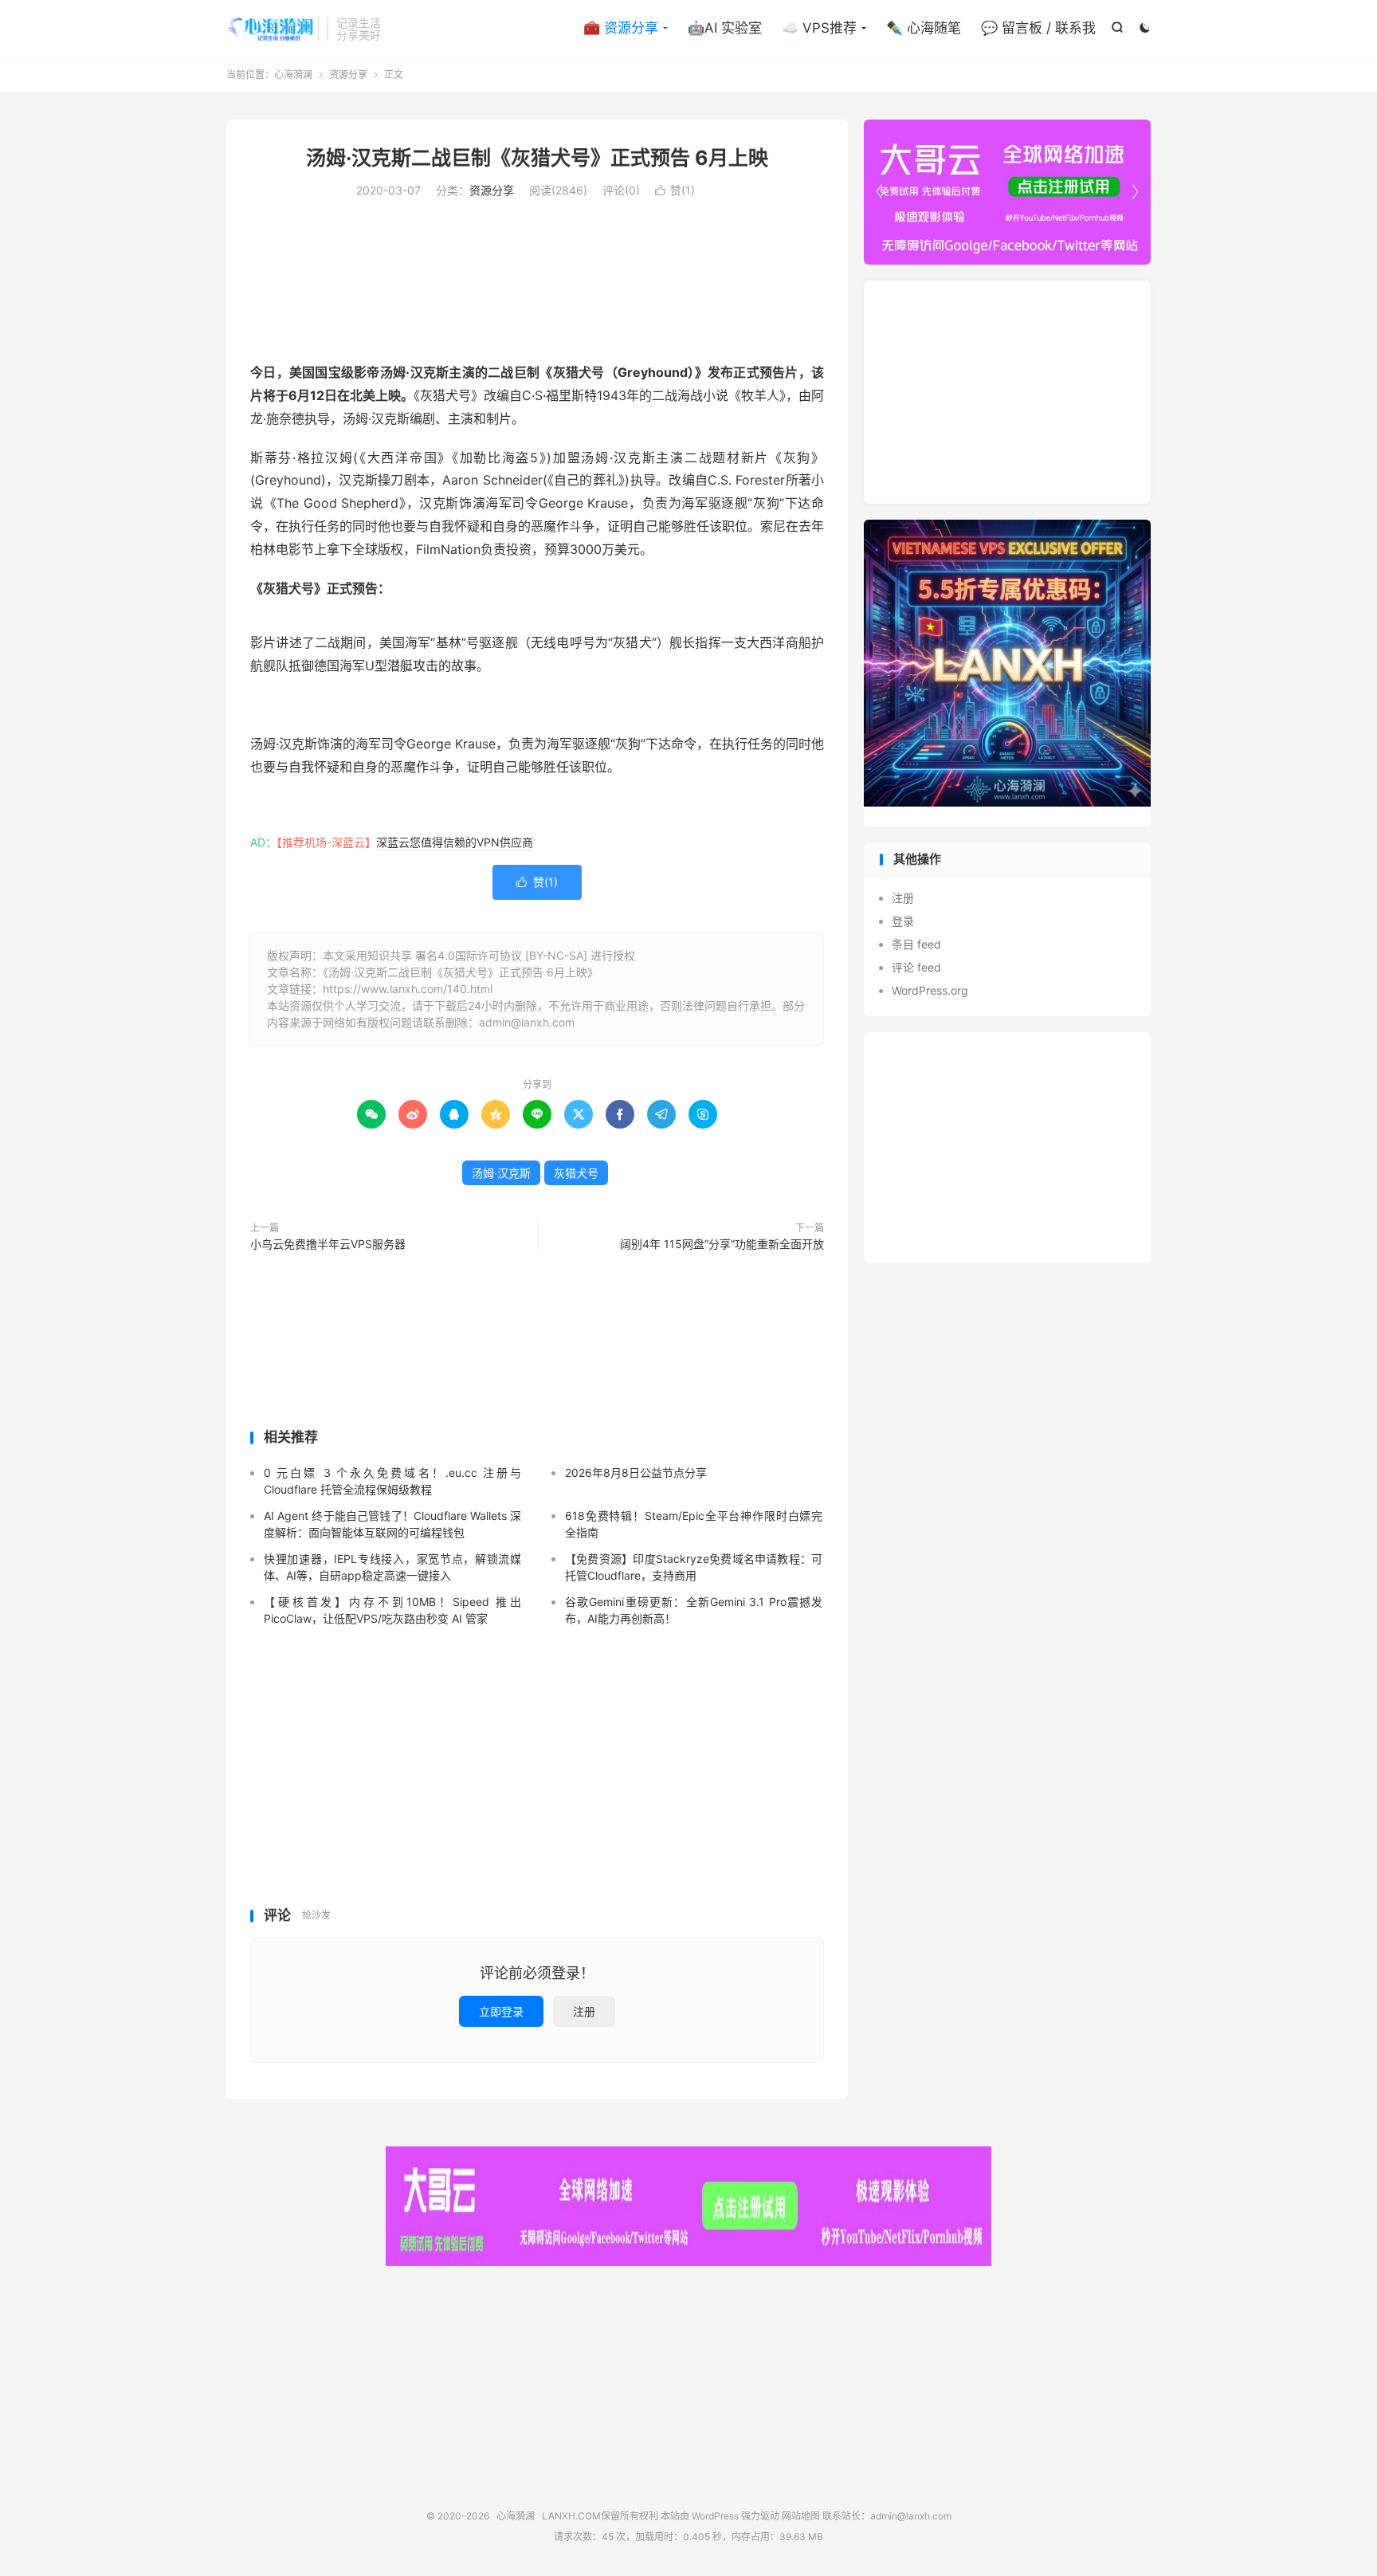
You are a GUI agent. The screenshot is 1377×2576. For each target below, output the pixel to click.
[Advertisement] (537, 278)
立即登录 (501, 2011)
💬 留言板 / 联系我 (1038, 28)
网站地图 (801, 2516)
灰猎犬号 (576, 1173)
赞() (675, 190)
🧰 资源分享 (621, 28)
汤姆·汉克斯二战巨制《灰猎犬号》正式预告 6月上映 (537, 158)
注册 (584, 2011)
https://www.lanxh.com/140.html (408, 989)
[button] (1135, 192)
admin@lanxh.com (911, 2516)
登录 (903, 921)
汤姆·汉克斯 (501, 1173)
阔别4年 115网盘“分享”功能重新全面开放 (722, 1244)
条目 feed (916, 944)
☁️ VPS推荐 (819, 28)
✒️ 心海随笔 (924, 28)
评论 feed (916, 967)
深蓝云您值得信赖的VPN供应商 (455, 842)
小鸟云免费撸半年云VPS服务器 (328, 1244)
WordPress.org (930, 990)
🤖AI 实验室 (725, 28)
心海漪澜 (273, 29)
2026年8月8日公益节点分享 (636, 1473)
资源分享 (348, 75)
